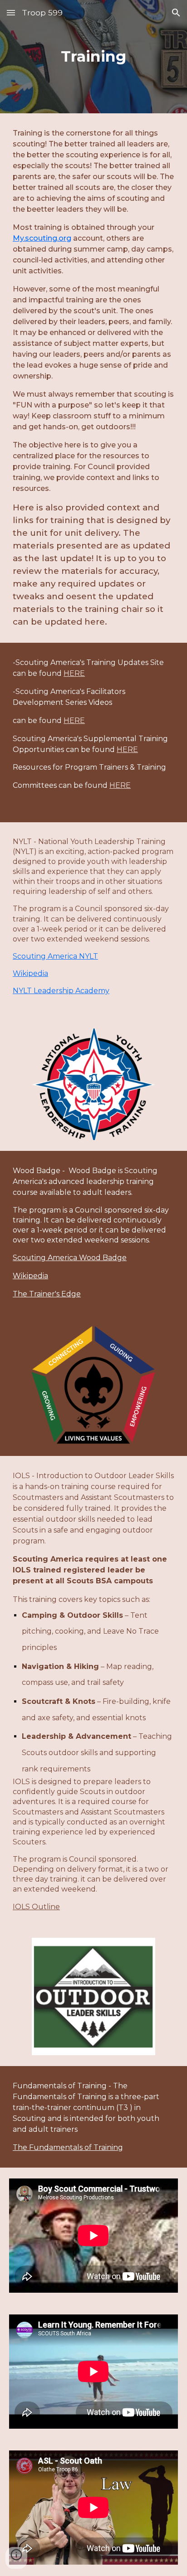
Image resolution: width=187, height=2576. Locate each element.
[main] (93, 57)
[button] (11, 12)
